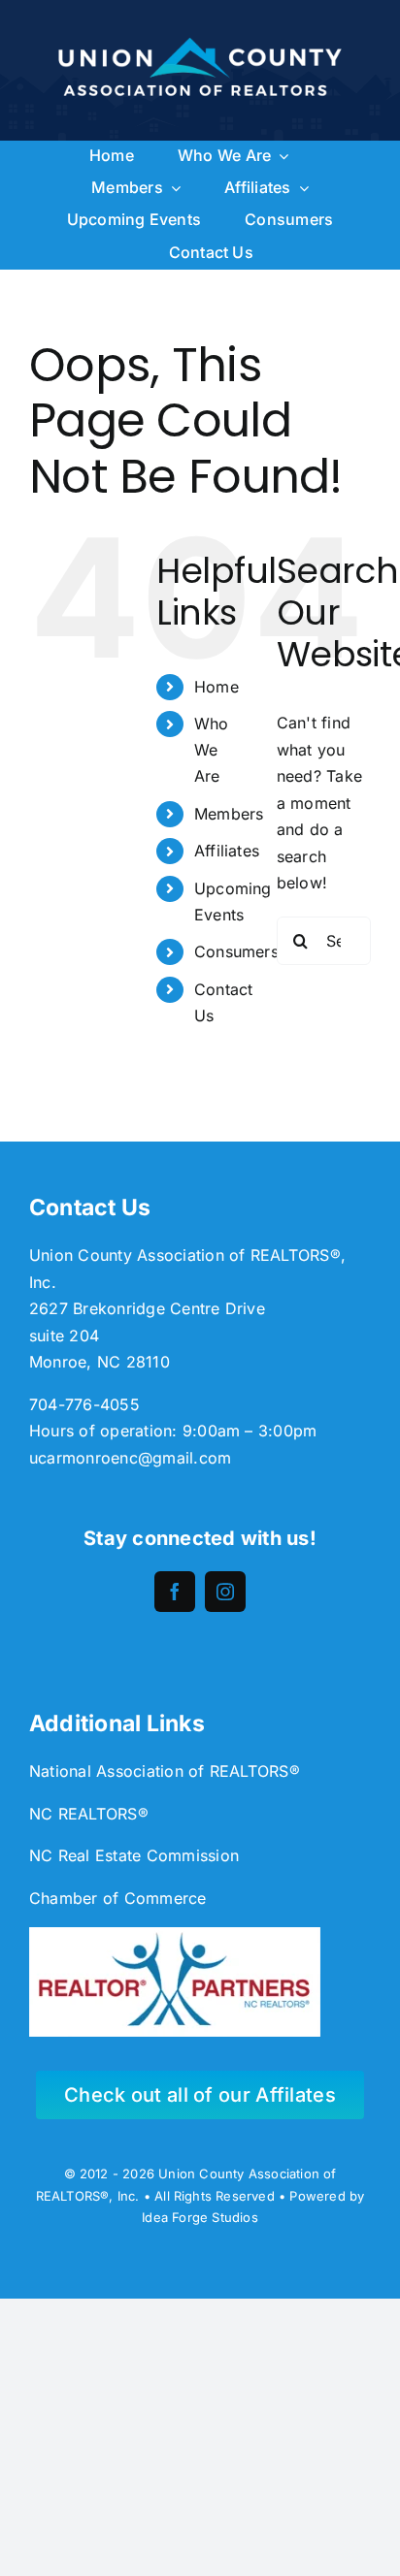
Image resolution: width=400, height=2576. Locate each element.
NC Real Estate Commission (134, 1855)
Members (229, 814)
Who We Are (212, 750)
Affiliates (227, 851)
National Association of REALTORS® (165, 1771)
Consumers (236, 951)
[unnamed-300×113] (175, 1935)
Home (217, 687)
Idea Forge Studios (200, 2217)
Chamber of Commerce (118, 1898)
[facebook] (175, 1592)
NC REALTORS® (89, 1814)
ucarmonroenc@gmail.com (130, 1458)
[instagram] (225, 1592)
